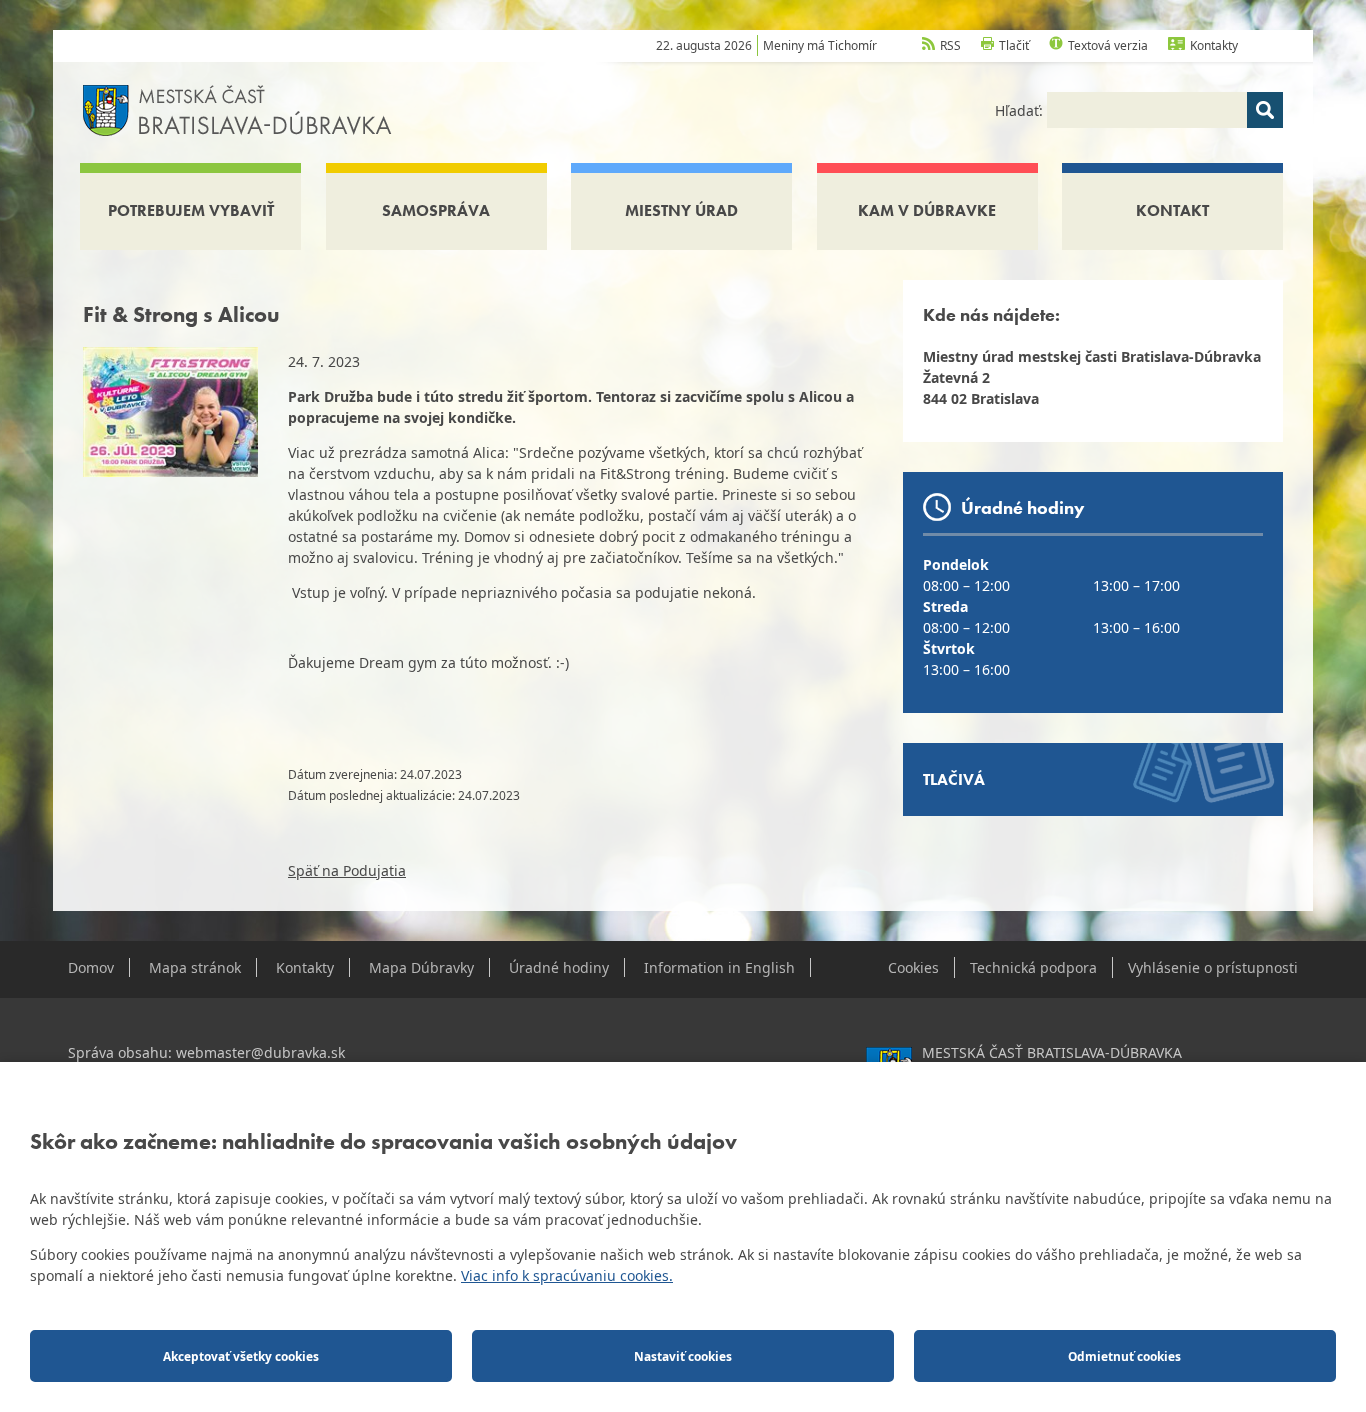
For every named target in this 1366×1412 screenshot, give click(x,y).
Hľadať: (1021, 110)
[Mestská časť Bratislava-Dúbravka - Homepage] (237, 108)
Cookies (913, 967)
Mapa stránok (195, 967)
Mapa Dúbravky (421, 967)
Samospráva (436, 210)
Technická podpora (1033, 967)
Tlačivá (954, 779)
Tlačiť (1014, 45)
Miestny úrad (681, 210)
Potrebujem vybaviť (191, 210)
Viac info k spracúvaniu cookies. (567, 1275)
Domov (91, 967)
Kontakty (1214, 45)
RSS (950, 45)
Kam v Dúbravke (927, 210)
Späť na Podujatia (347, 870)
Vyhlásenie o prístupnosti (1213, 967)
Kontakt (1172, 210)
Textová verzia (1108, 45)
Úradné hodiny (559, 967)
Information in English (719, 967)
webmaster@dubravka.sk (260, 1052)
